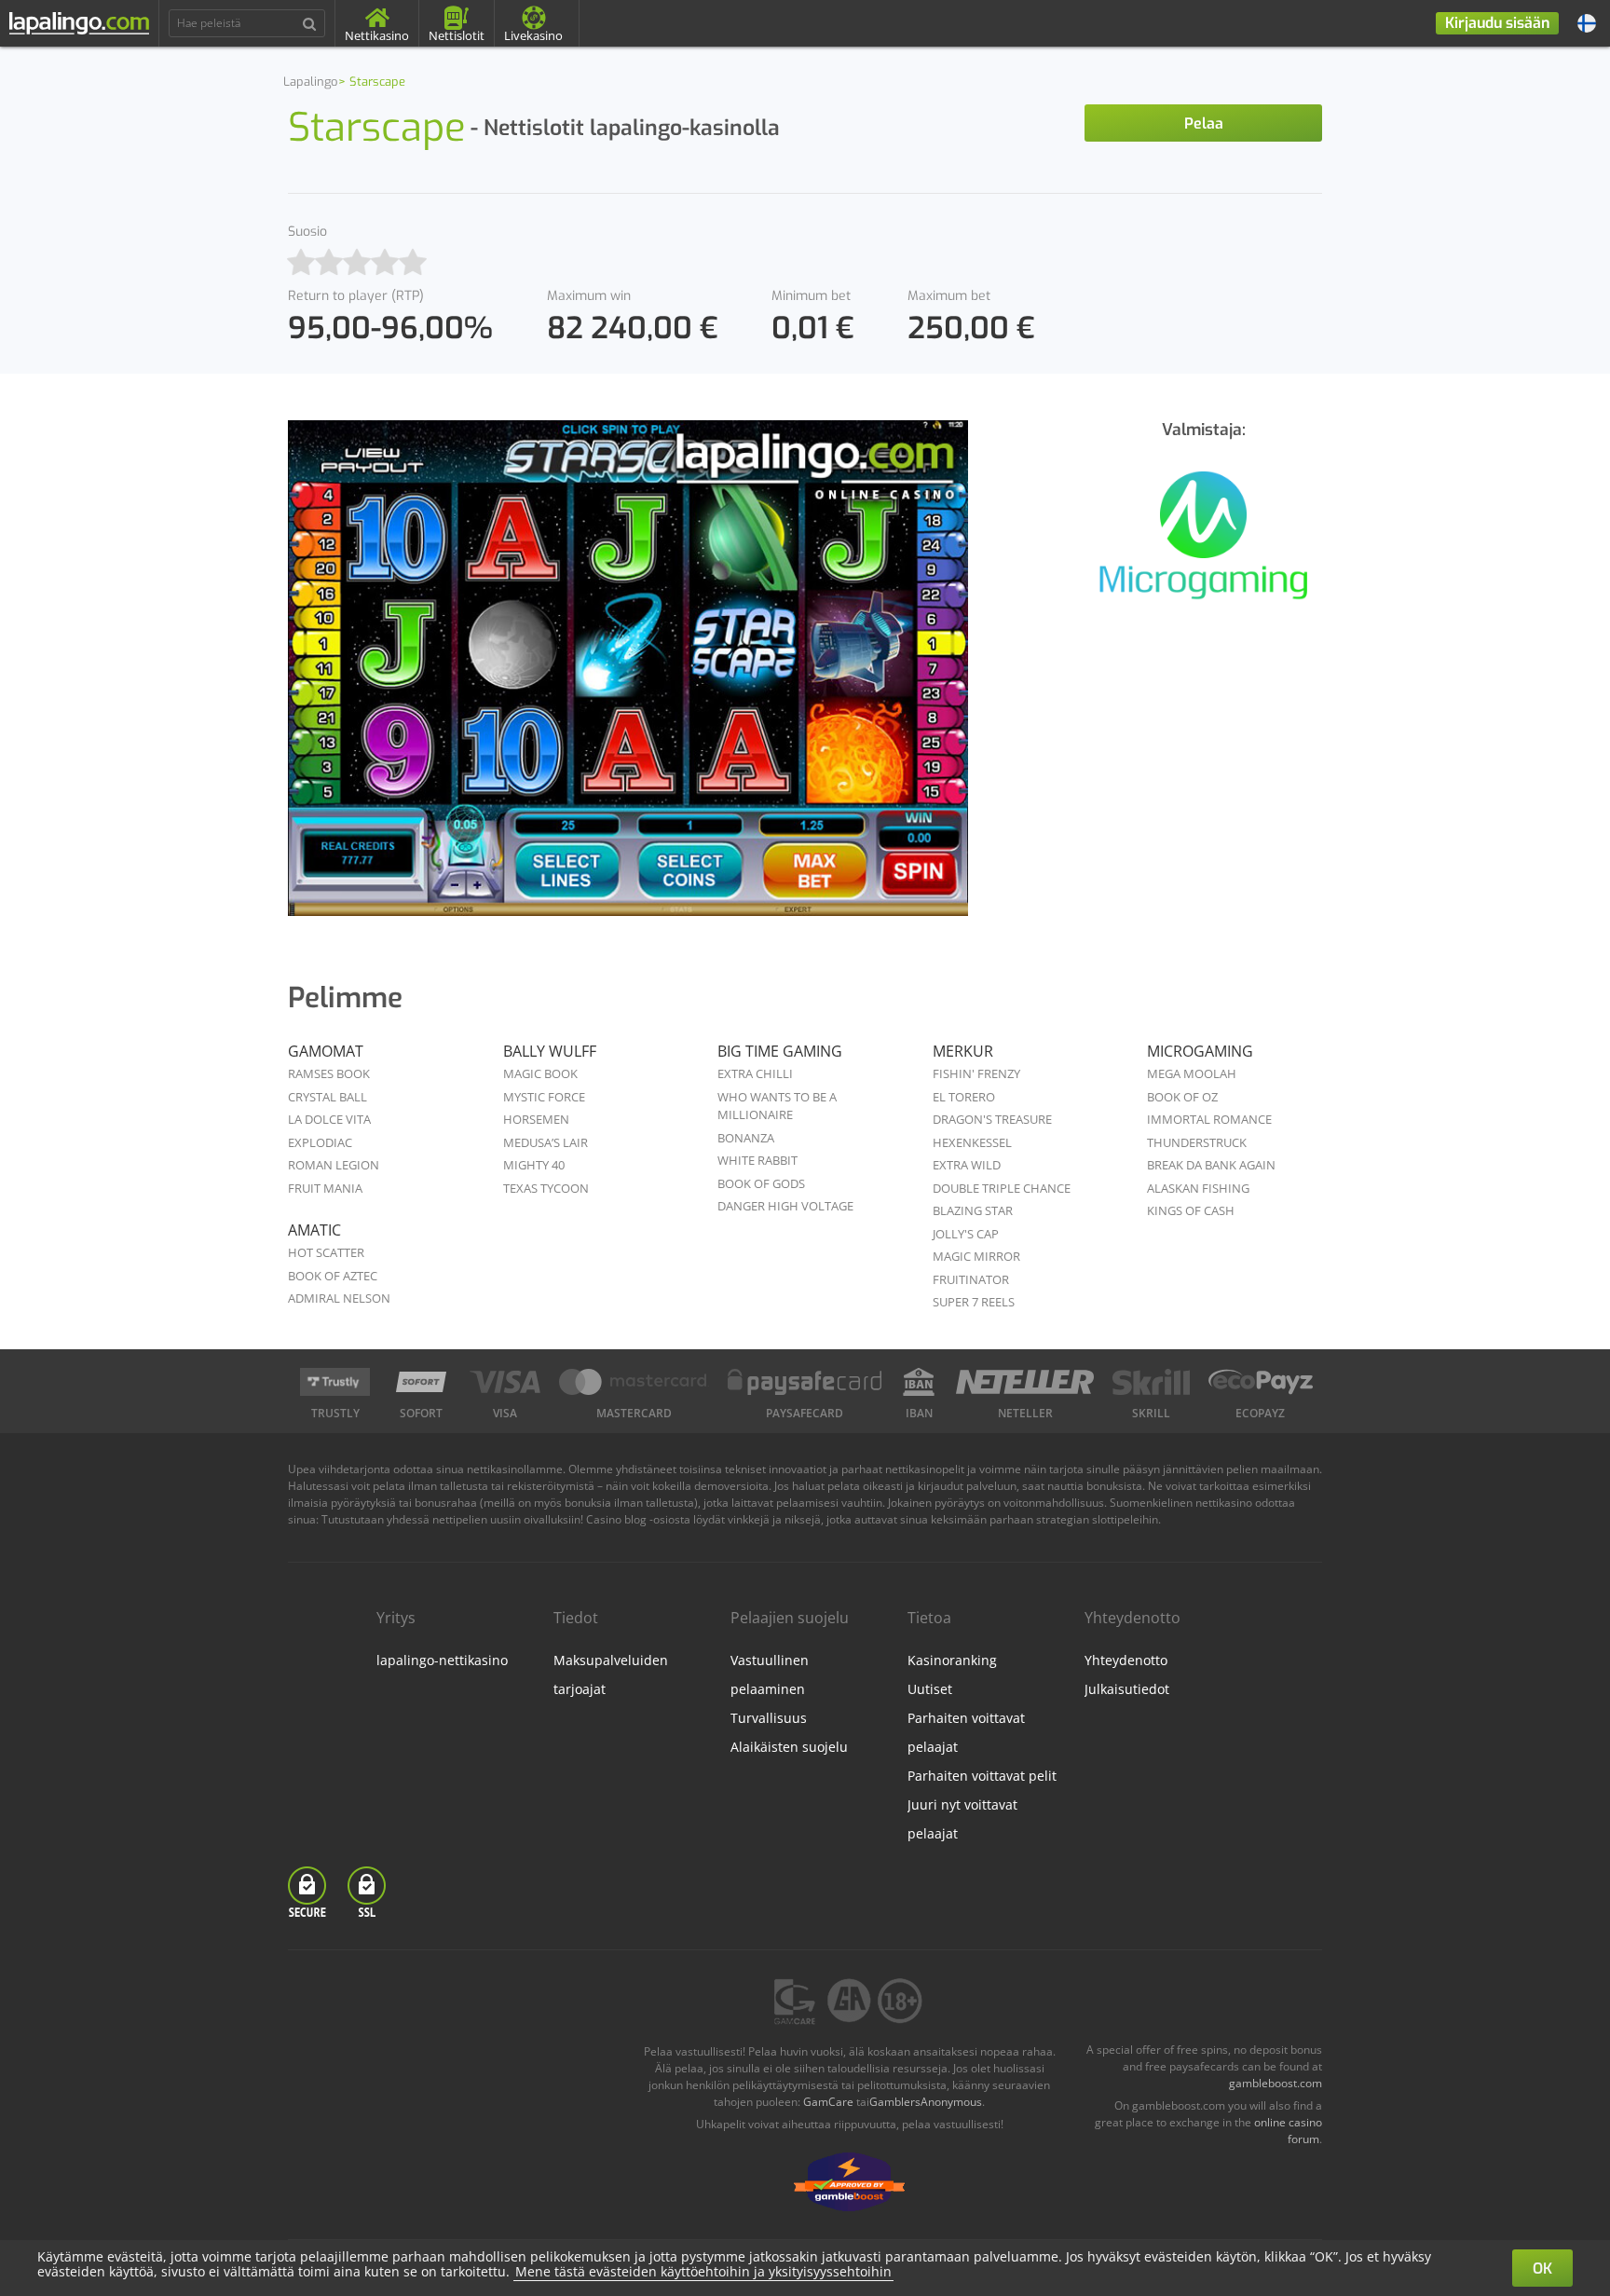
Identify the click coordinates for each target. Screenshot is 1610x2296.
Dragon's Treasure (992, 1119)
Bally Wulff (550, 1051)
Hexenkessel (972, 1142)
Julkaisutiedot (1127, 1689)
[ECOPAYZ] (1261, 1382)
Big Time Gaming (780, 1051)
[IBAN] (919, 1382)
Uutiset (930, 1689)
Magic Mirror (976, 1256)
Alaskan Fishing (1198, 1188)
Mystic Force (544, 1097)
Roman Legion (334, 1165)
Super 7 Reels (974, 1302)
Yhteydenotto (1126, 1660)
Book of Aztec (333, 1276)
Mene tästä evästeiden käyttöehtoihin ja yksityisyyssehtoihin (703, 2271)
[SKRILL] (1151, 1382)
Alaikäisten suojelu (789, 1747)
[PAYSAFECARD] (805, 1382)
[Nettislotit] (1203, 546)
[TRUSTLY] (335, 1382)
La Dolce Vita (329, 1119)
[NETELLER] (1025, 1382)
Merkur (963, 1051)
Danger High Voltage (785, 1206)
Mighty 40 (534, 1165)
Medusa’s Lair (546, 1142)
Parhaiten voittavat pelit (982, 1776)
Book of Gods (761, 1183)
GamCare (828, 2102)
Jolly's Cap (966, 1234)
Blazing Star (973, 1210)
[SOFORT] (421, 1382)
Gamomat (326, 1051)
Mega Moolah (1192, 1073)
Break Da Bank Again (1211, 1165)
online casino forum (1288, 2131)
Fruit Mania (325, 1188)
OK (1542, 2269)
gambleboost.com (1276, 2083)
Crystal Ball (327, 1097)
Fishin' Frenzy (976, 1073)
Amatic (314, 1230)
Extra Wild (967, 1165)
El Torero (964, 1097)
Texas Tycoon (546, 1188)
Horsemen (536, 1119)
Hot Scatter (326, 1252)
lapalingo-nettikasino (442, 1660)
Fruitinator (971, 1279)
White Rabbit (757, 1160)
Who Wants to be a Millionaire (777, 1106)
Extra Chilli (755, 1073)
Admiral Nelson (339, 1298)
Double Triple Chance (1002, 1188)
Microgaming (1200, 1051)
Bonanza (746, 1138)
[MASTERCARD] (634, 1382)
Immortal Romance (1209, 1119)
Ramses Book (329, 1073)
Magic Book (540, 1073)
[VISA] (505, 1382)
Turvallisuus (769, 1718)
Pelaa (1204, 123)
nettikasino (1224, 1503)
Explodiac (320, 1142)
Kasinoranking (952, 1660)
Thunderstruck (1197, 1142)
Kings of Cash (1191, 1210)
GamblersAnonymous (926, 2102)
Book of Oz (1182, 1097)
